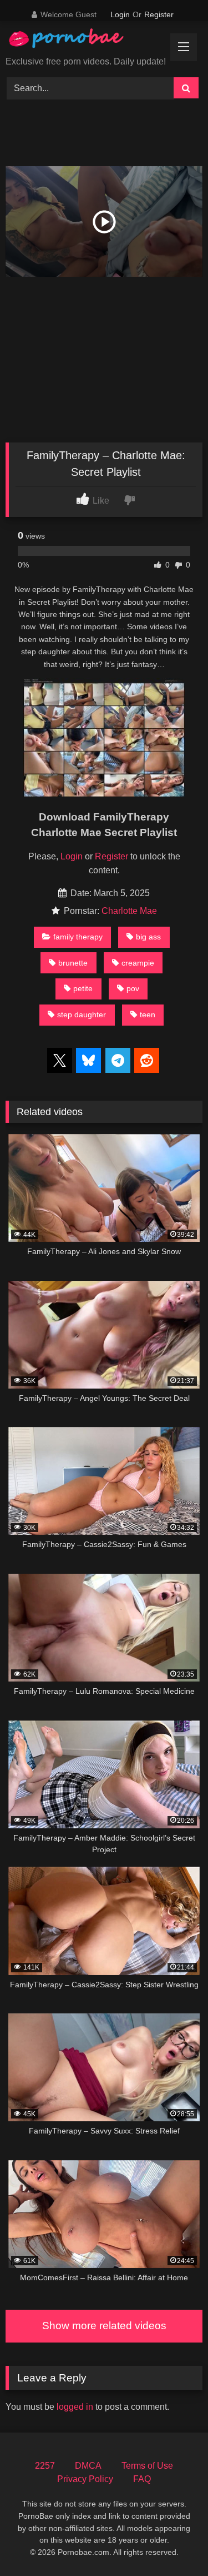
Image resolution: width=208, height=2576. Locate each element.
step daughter (82, 1015)
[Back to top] (174, 2543)
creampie (138, 963)
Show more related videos (104, 2326)
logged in (75, 2407)
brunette (73, 963)
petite (83, 988)
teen (148, 1015)
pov (133, 988)
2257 (45, 2466)
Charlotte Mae (129, 911)
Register (159, 14)
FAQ (142, 2479)
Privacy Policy (85, 2479)
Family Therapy (78, 937)
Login (120, 14)
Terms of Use (147, 2466)
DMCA (88, 2466)
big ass (148, 937)
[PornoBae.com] (77, 41)
